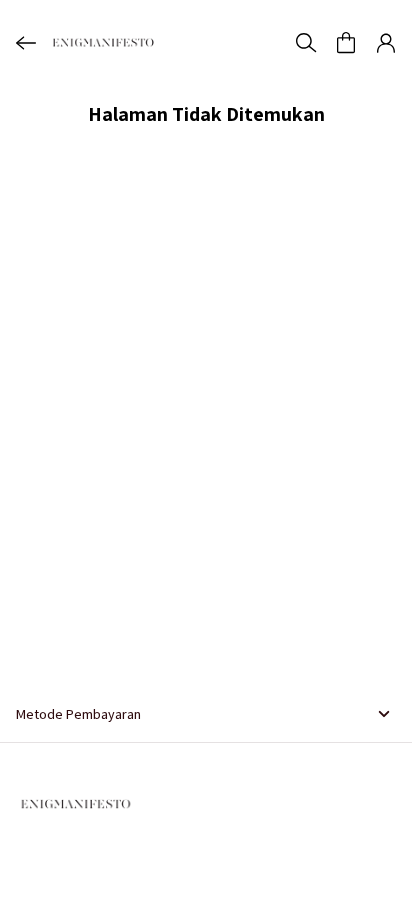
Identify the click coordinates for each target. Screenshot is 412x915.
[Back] (26, 43)
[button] (346, 43)
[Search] (306, 43)
